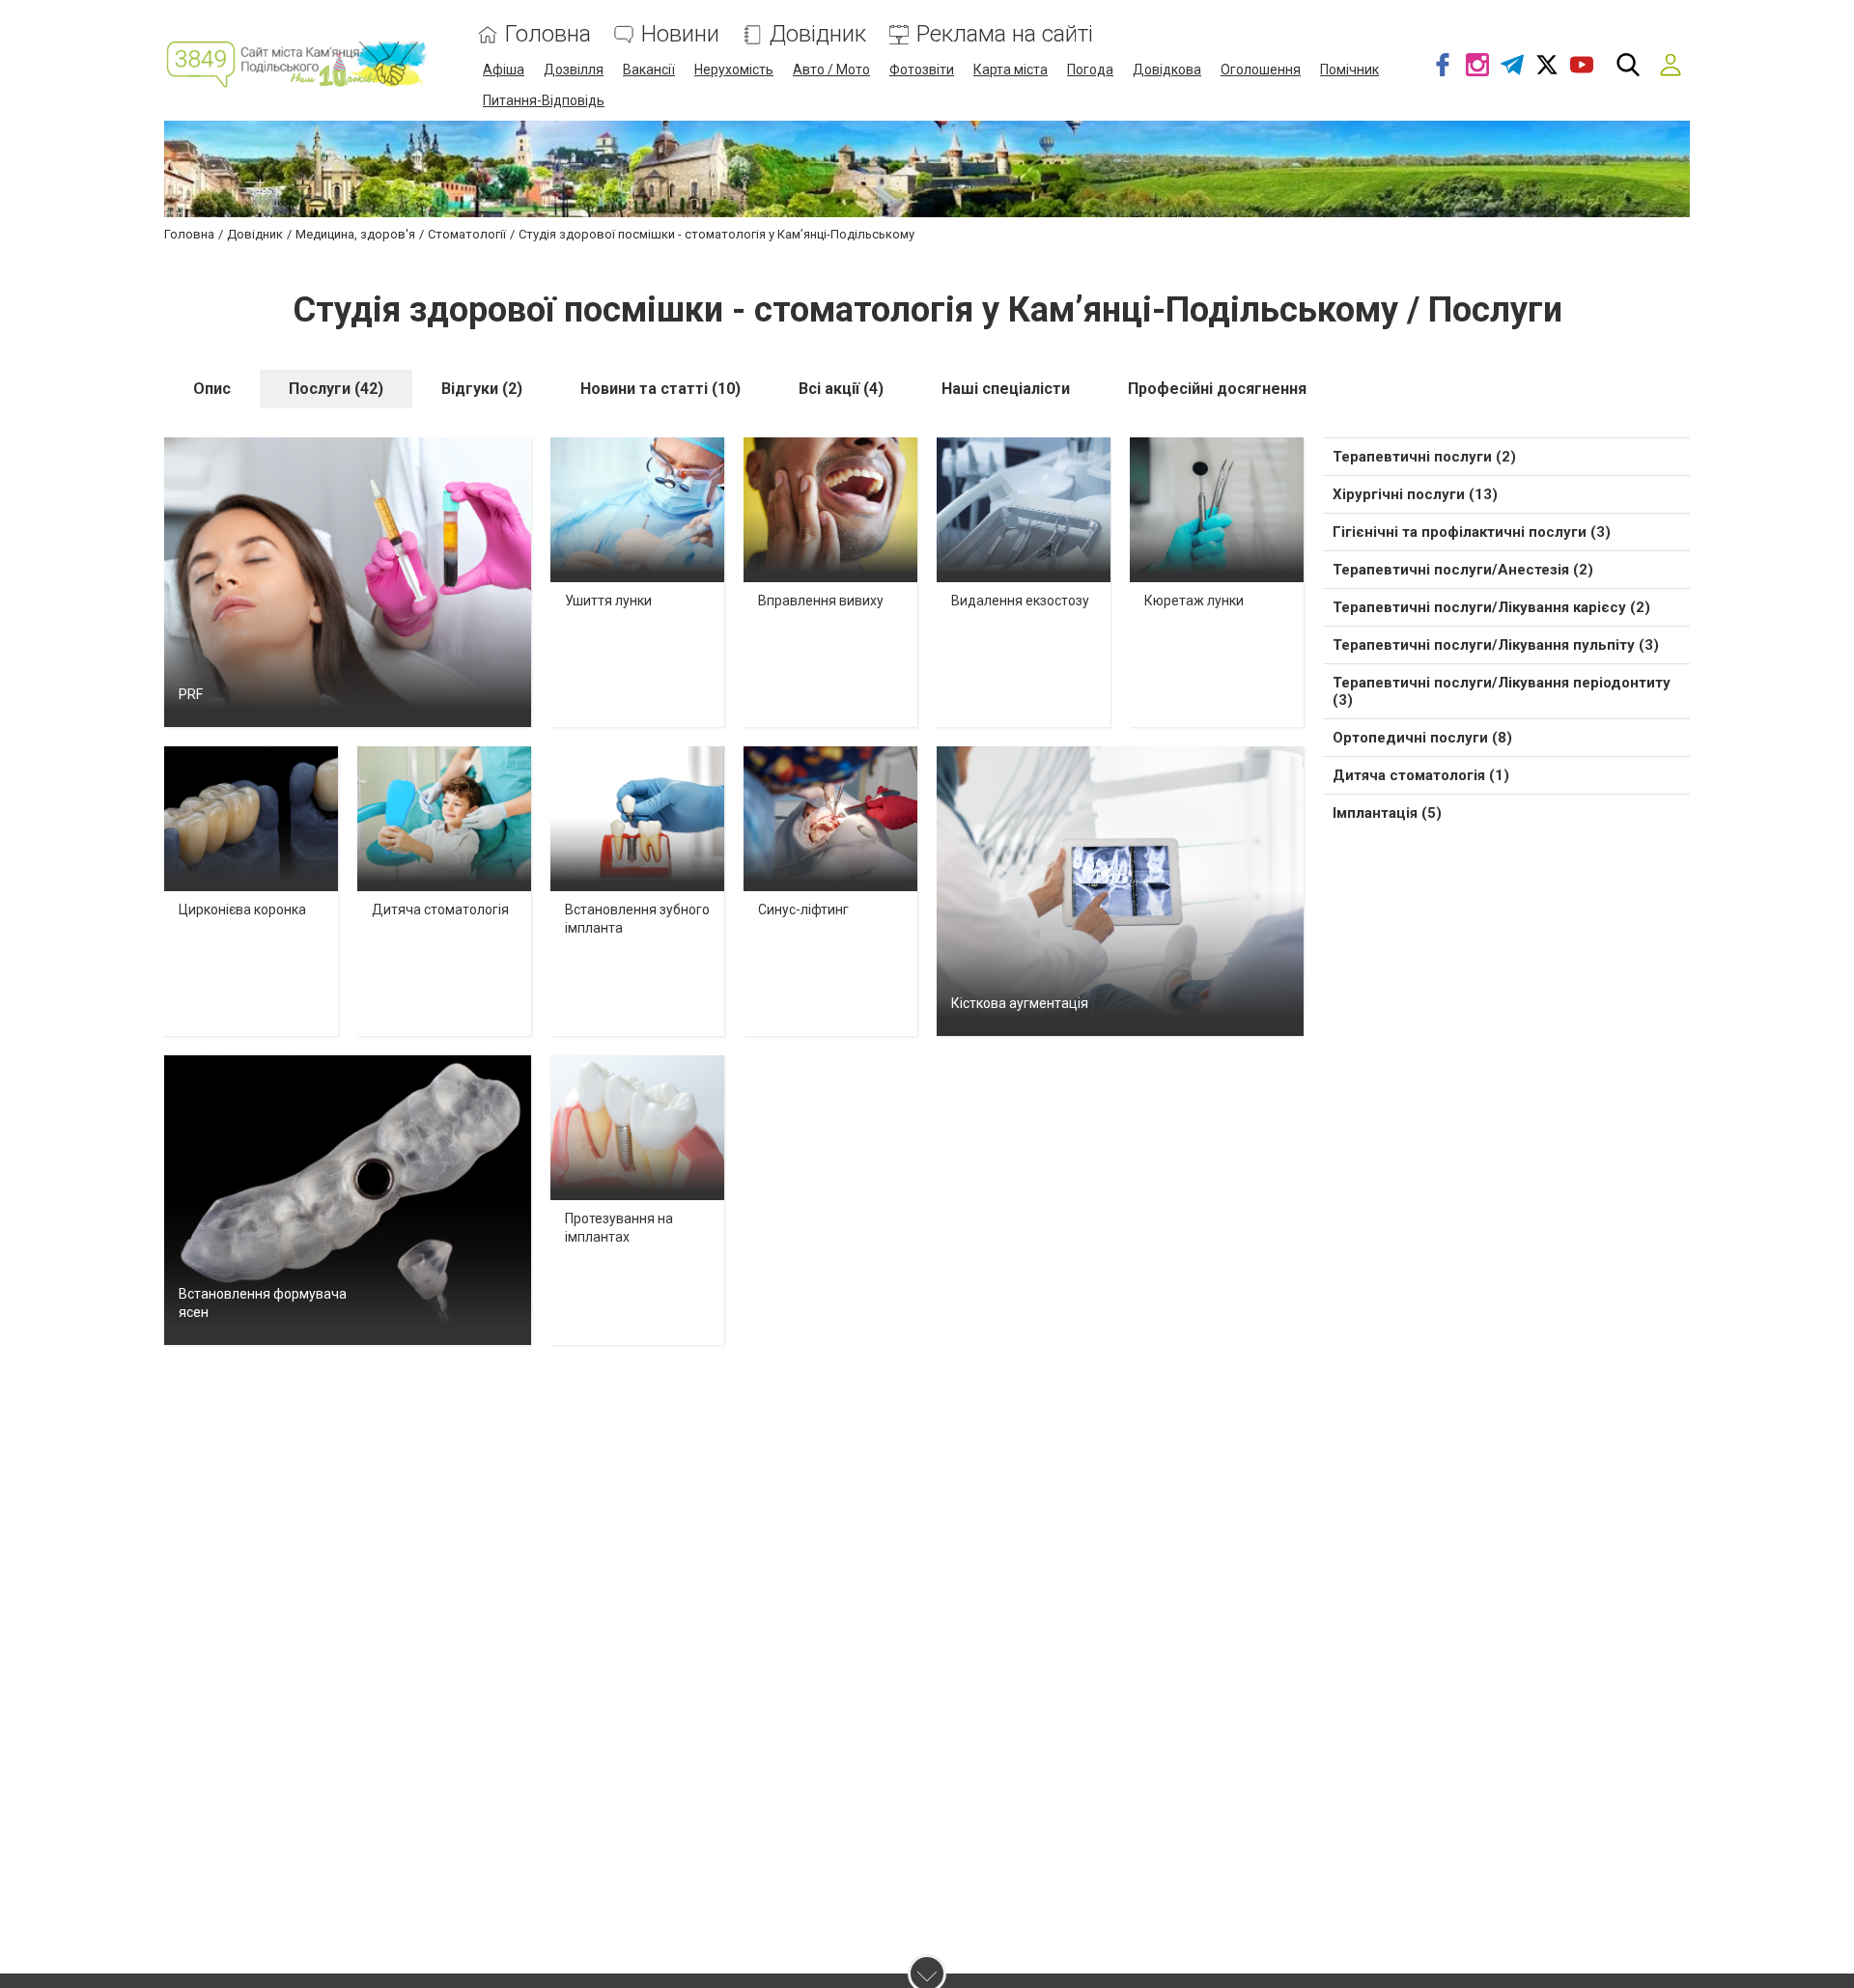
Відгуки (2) (482, 389)
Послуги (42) (336, 389)
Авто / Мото (831, 70)
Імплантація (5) (1387, 813)
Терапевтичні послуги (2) (1424, 457)
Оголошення (1261, 70)
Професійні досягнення (1217, 389)
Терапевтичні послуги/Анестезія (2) (1463, 570)
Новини (680, 34)
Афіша (504, 70)
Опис (212, 389)
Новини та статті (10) (660, 389)
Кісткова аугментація (1020, 1003)
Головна (548, 34)
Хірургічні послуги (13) (1415, 494)
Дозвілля (574, 70)
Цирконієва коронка (242, 910)
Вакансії (649, 70)
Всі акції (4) (841, 389)
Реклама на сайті (1005, 34)
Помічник (1349, 70)
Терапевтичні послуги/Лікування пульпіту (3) (1496, 645)
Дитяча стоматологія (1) (1421, 775)
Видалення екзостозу (1020, 601)
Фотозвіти (922, 70)
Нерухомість (734, 70)
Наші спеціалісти (1006, 389)
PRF (191, 694)
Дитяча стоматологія (440, 910)
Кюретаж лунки (1194, 601)
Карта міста (1011, 70)
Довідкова (1167, 70)
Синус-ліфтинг (803, 910)
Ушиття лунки (608, 601)
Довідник (818, 34)
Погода (1090, 70)
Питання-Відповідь (544, 100)
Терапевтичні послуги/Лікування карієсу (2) (1491, 607)
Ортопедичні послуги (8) (1422, 738)
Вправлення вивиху (821, 601)
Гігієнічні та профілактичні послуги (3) (1472, 532)
